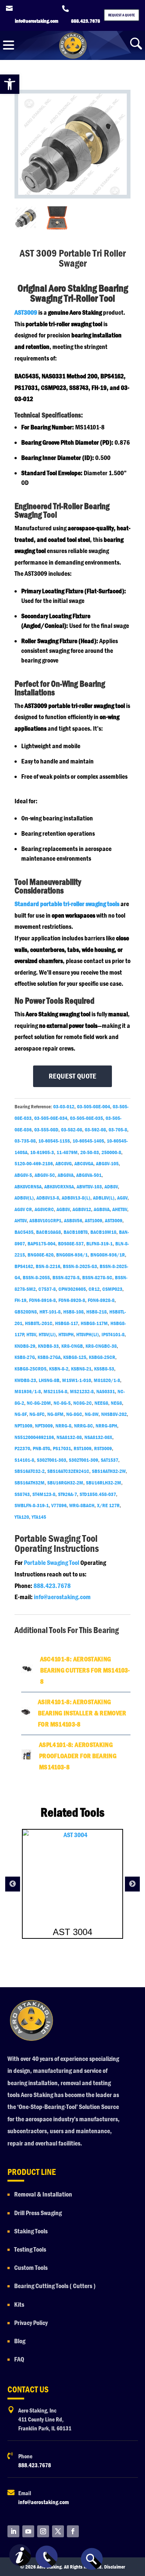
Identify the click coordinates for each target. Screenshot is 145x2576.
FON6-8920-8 (72, 1300)
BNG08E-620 (41, 1255)
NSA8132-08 (69, 1437)
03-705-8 (118, 1130)
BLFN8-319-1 (99, 1243)
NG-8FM (55, 1414)
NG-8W (92, 1414)
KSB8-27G (25, 1357)
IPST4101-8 (113, 1334)
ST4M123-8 (44, 1494)
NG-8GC (74, 1414)
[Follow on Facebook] (73, 2531)
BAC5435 (24, 1232)
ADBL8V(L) (104, 1198)
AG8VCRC (44, 1209)
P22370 (22, 1448)
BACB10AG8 (49, 1232)
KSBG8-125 (75, 1357)
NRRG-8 (63, 1426)
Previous (13, 1884)
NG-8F (21, 1414)
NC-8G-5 (62, 1403)
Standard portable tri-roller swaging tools (67, 904)
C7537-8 (47, 1289)
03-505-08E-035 (86, 1118)
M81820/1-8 (107, 1380)
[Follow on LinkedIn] (13, 2531)
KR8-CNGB (72, 1346)
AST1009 (94, 1220)
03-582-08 (72, 1130)
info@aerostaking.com (62, 1597)
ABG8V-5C (45, 1175)
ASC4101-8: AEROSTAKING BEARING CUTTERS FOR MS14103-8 (85, 1670)
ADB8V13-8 (48, 1198)
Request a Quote (122, 15)
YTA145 (39, 1517)
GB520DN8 (26, 1312)
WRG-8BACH (82, 1505)
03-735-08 (25, 1141)
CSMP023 (112, 1289)
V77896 (59, 1505)
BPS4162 (24, 1266)
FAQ (19, 2359)
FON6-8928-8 (101, 1300)
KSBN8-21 (81, 1369)
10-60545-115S (54, 1141)
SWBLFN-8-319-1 (32, 1505)
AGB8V (63, 1209)
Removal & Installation (43, 2194)
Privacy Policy (31, 2323)
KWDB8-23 (25, 1380)
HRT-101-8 (50, 1312)
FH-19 (20, 1300)
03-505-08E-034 (51, 1118)
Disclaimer (115, 2567)
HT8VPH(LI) (88, 1334)
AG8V (122, 1198)
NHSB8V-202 (114, 1414)
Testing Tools (30, 2250)
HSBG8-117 (67, 1323)
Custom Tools (31, 2268)
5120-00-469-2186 (34, 1163)
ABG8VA (66, 1175)
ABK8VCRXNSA (59, 1187)
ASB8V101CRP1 (45, 1220)
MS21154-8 (55, 1391)
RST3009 (103, 1448)
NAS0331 (106, 1391)
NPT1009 (23, 1426)
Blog (20, 2341)
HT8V (31, 1334)
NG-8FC (37, 1414)
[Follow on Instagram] (43, 2531)
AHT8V (21, 1220)
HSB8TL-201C (39, 1323)
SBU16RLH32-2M (104, 1483)
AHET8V (120, 1209)
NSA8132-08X (98, 1437)
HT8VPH (66, 1334)
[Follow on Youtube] (28, 2531)
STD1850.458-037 (98, 1494)
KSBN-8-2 (59, 1369)
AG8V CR (23, 1209)
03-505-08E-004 (94, 1106)
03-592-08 (95, 1130)
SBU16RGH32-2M (65, 1483)
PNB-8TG (41, 1448)
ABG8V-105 (107, 1163)
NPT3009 (44, 1426)
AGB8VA (102, 1209)
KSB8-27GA (49, 1357)
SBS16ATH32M (30, 1483)
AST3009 (26, 313)
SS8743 (22, 1494)
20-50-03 (90, 1152)
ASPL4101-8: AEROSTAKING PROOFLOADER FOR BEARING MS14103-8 (78, 1756)
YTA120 (22, 1517)
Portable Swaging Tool (51, 1563)
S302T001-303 (51, 1460)
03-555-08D (46, 1130)
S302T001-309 (83, 1460)
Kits (19, 2305)
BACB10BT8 (76, 1232)
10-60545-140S (88, 1141)
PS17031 (62, 1448)
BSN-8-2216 (48, 1266)
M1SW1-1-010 (77, 1380)
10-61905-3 (42, 1152)
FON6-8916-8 (42, 1300)
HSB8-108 (73, 1312)
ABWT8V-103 (89, 1187)
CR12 (94, 1289)
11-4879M (67, 1152)
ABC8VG (64, 1163)
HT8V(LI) (47, 1334)
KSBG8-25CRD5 (30, 1369)
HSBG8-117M (94, 1323)
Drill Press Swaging (38, 2213)
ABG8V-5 (23, 1175)
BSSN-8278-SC (97, 1277)
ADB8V (111, 1187)
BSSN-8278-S (66, 1277)
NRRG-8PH (106, 1426)
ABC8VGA (84, 1163)
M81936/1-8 (28, 1391)
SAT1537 (109, 1460)
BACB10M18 (103, 1232)
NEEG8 (101, 1403)
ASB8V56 (73, 1220)
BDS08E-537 (71, 1243)
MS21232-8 (82, 1391)
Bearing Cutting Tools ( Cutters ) (55, 2286)
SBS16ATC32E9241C (68, 1471)
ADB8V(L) (24, 1198)
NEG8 (116, 1403)
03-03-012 (64, 1106)
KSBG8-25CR (102, 1357)
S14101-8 (24, 1460)
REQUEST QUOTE (72, 1076)
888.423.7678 (52, 1586)
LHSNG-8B (49, 1380)
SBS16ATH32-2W (109, 1471)
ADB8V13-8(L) (76, 1198)
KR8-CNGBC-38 (101, 1346)
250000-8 (111, 1152)
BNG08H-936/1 (72, 1255)
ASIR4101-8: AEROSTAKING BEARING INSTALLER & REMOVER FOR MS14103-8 (82, 1713)
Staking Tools (31, 2231)
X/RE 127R (108, 1505)
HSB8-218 (96, 1312)
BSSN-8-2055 (36, 1277)
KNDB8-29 (25, 1346)
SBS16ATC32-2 (30, 1471)
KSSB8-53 (104, 1369)
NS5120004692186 (34, 1437)
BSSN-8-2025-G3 (80, 1266)
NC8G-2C (83, 1403)
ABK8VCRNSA (28, 1187)
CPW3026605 (72, 1289)
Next (132, 1884)
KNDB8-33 (48, 1346)
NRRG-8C (83, 1426)
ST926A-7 (67, 1494)
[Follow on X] (58, 2531)
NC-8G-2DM (39, 1403)
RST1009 (83, 1448)
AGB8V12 (82, 1209)
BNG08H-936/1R (108, 1255)
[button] (10, 84)
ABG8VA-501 (89, 1175)
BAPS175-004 (41, 1243)
